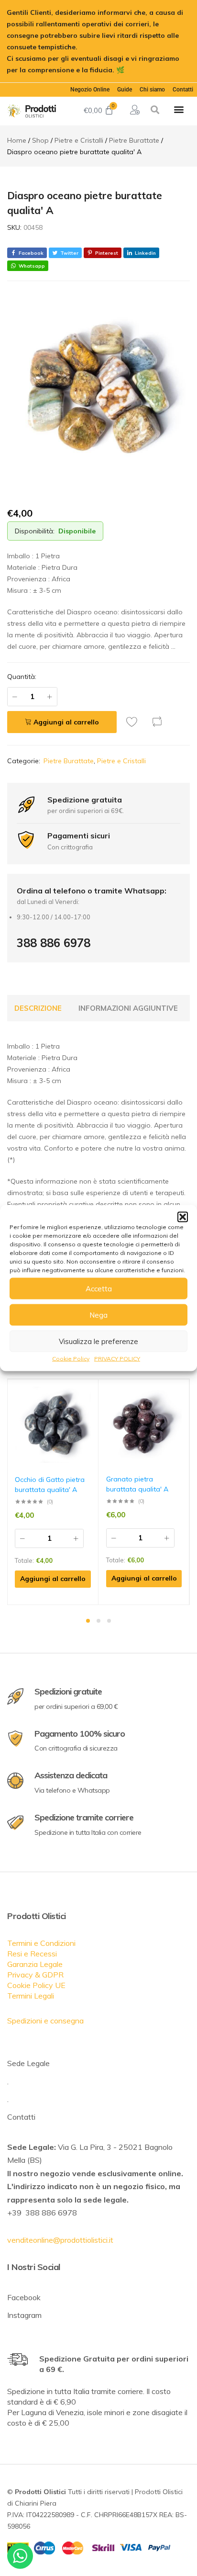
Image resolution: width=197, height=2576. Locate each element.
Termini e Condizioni (41, 1943)
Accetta (99, 1288)
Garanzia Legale (35, 1964)
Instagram (24, 2315)
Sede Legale (28, 2063)
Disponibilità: (35, 531)
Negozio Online (90, 90)
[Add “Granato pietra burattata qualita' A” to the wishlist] (182, 1394)
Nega (98, 1315)
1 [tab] (88, 1621)
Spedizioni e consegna (45, 2021)
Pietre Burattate (69, 761)
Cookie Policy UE (36, 1985)
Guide (125, 90)
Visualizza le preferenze (98, 1341)
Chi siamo (152, 90)
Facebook (24, 2297)
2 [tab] (98, 1621)
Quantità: (22, 677)
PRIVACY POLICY (117, 1359)
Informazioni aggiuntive (128, 1008)
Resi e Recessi (32, 1954)
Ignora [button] (137, 70)
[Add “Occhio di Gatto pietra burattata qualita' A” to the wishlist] (91, 1394)
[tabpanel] (53, 1492)
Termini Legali (31, 1996)
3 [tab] (109, 1621)
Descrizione (38, 1008)
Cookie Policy (71, 1359)
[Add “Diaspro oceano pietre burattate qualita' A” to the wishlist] (134, 722)
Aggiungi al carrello (66, 722)
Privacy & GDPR (35, 1975)
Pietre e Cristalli (121, 761)
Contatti (183, 90)
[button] (183, 1217)
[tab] (38, 1008)
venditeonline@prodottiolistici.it (60, 2240)
